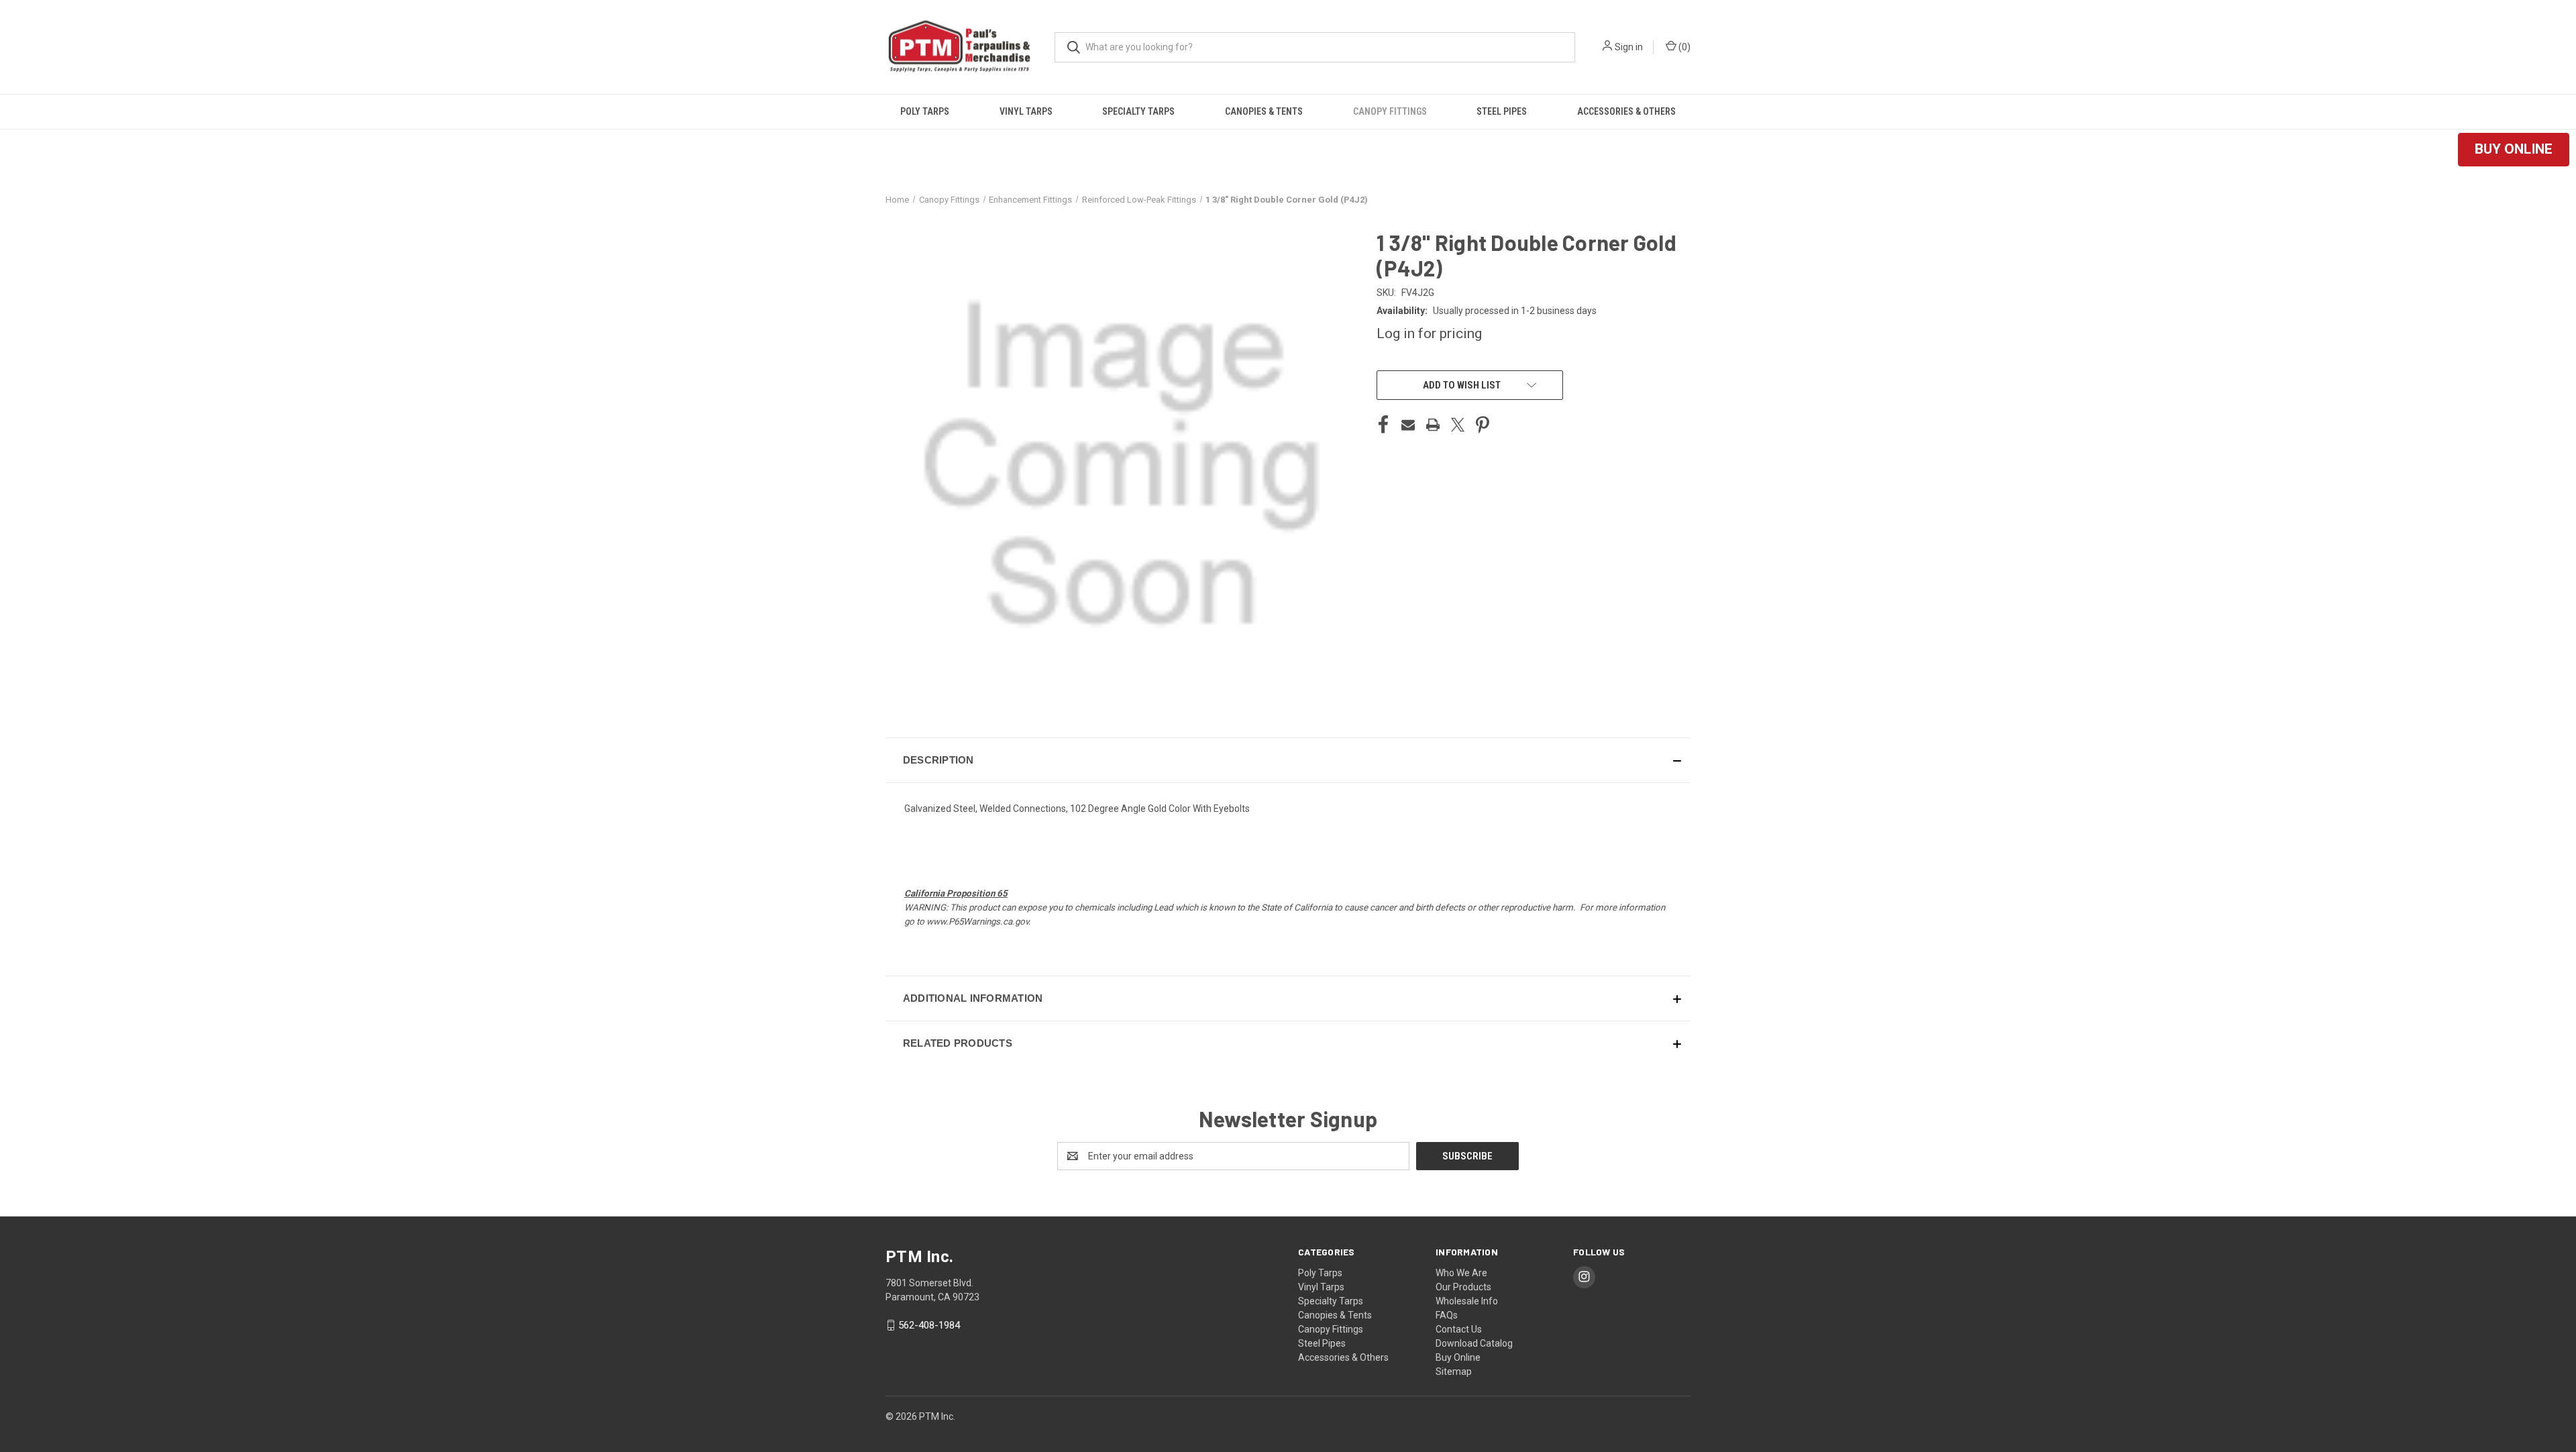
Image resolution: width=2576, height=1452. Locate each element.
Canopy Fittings (1390, 111)
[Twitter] (1458, 425)
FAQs (1447, 1315)
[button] (2514, 150)
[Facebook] (1383, 425)
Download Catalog (1474, 1343)
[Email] (1408, 425)
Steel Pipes (1502, 111)
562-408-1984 (929, 1325)
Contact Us (1459, 1329)
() (1683, 47)
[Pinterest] (1483, 425)
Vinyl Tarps (1026, 111)
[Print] (1433, 425)
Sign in (1629, 47)
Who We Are (1461, 1273)
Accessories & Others (1626, 111)
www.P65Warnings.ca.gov (977, 922)
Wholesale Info (1467, 1301)
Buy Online (1458, 1357)
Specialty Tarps (1138, 111)
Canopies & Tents (1264, 111)
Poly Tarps (925, 111)
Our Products (1463, 1287)
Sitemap (1454, 1371)
